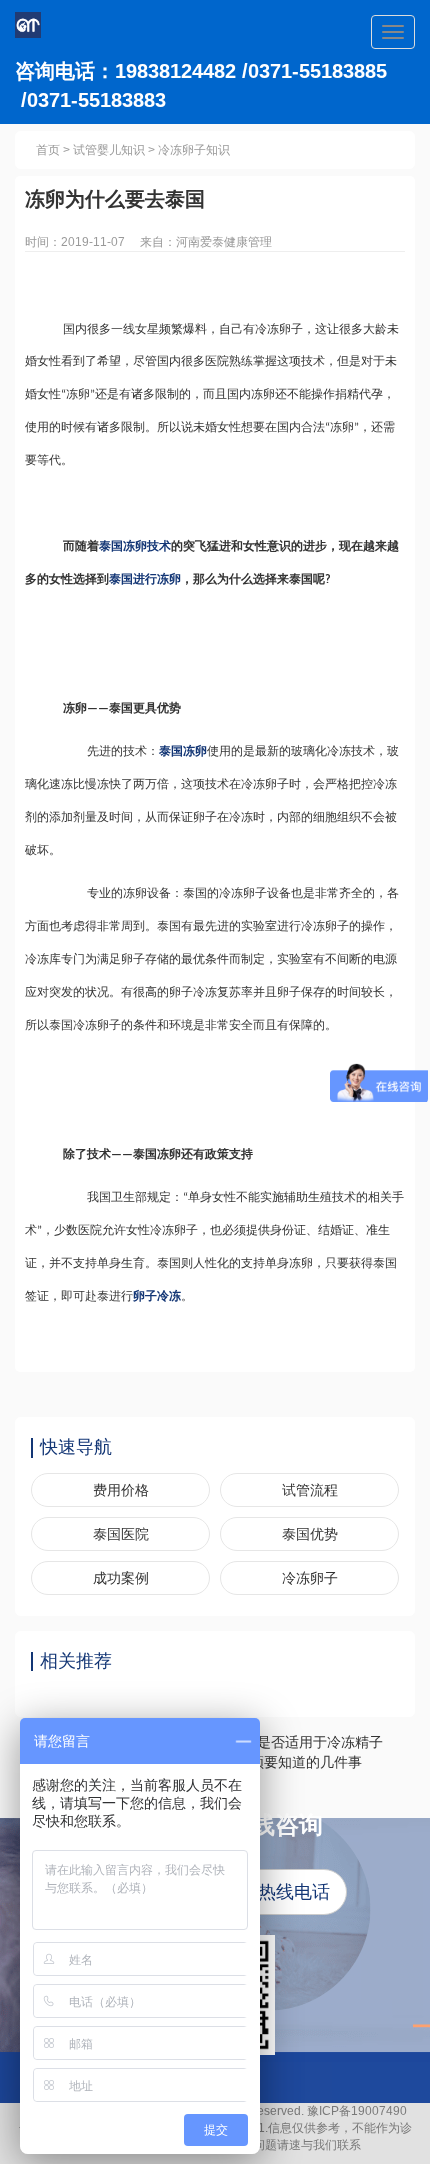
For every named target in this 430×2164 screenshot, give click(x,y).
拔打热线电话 (276, 1892)
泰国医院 (121, 1534)
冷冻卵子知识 (194, 150)
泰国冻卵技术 (135, 546)
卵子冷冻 (157, 1296)
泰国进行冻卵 (145, 579)
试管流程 (310, 1490)
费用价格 (121, 1490)
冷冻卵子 (310, 1578)
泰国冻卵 (183, 751)
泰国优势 (310, 1534)
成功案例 (121, 1578)
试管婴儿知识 (109, 150)
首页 (48, 150)
